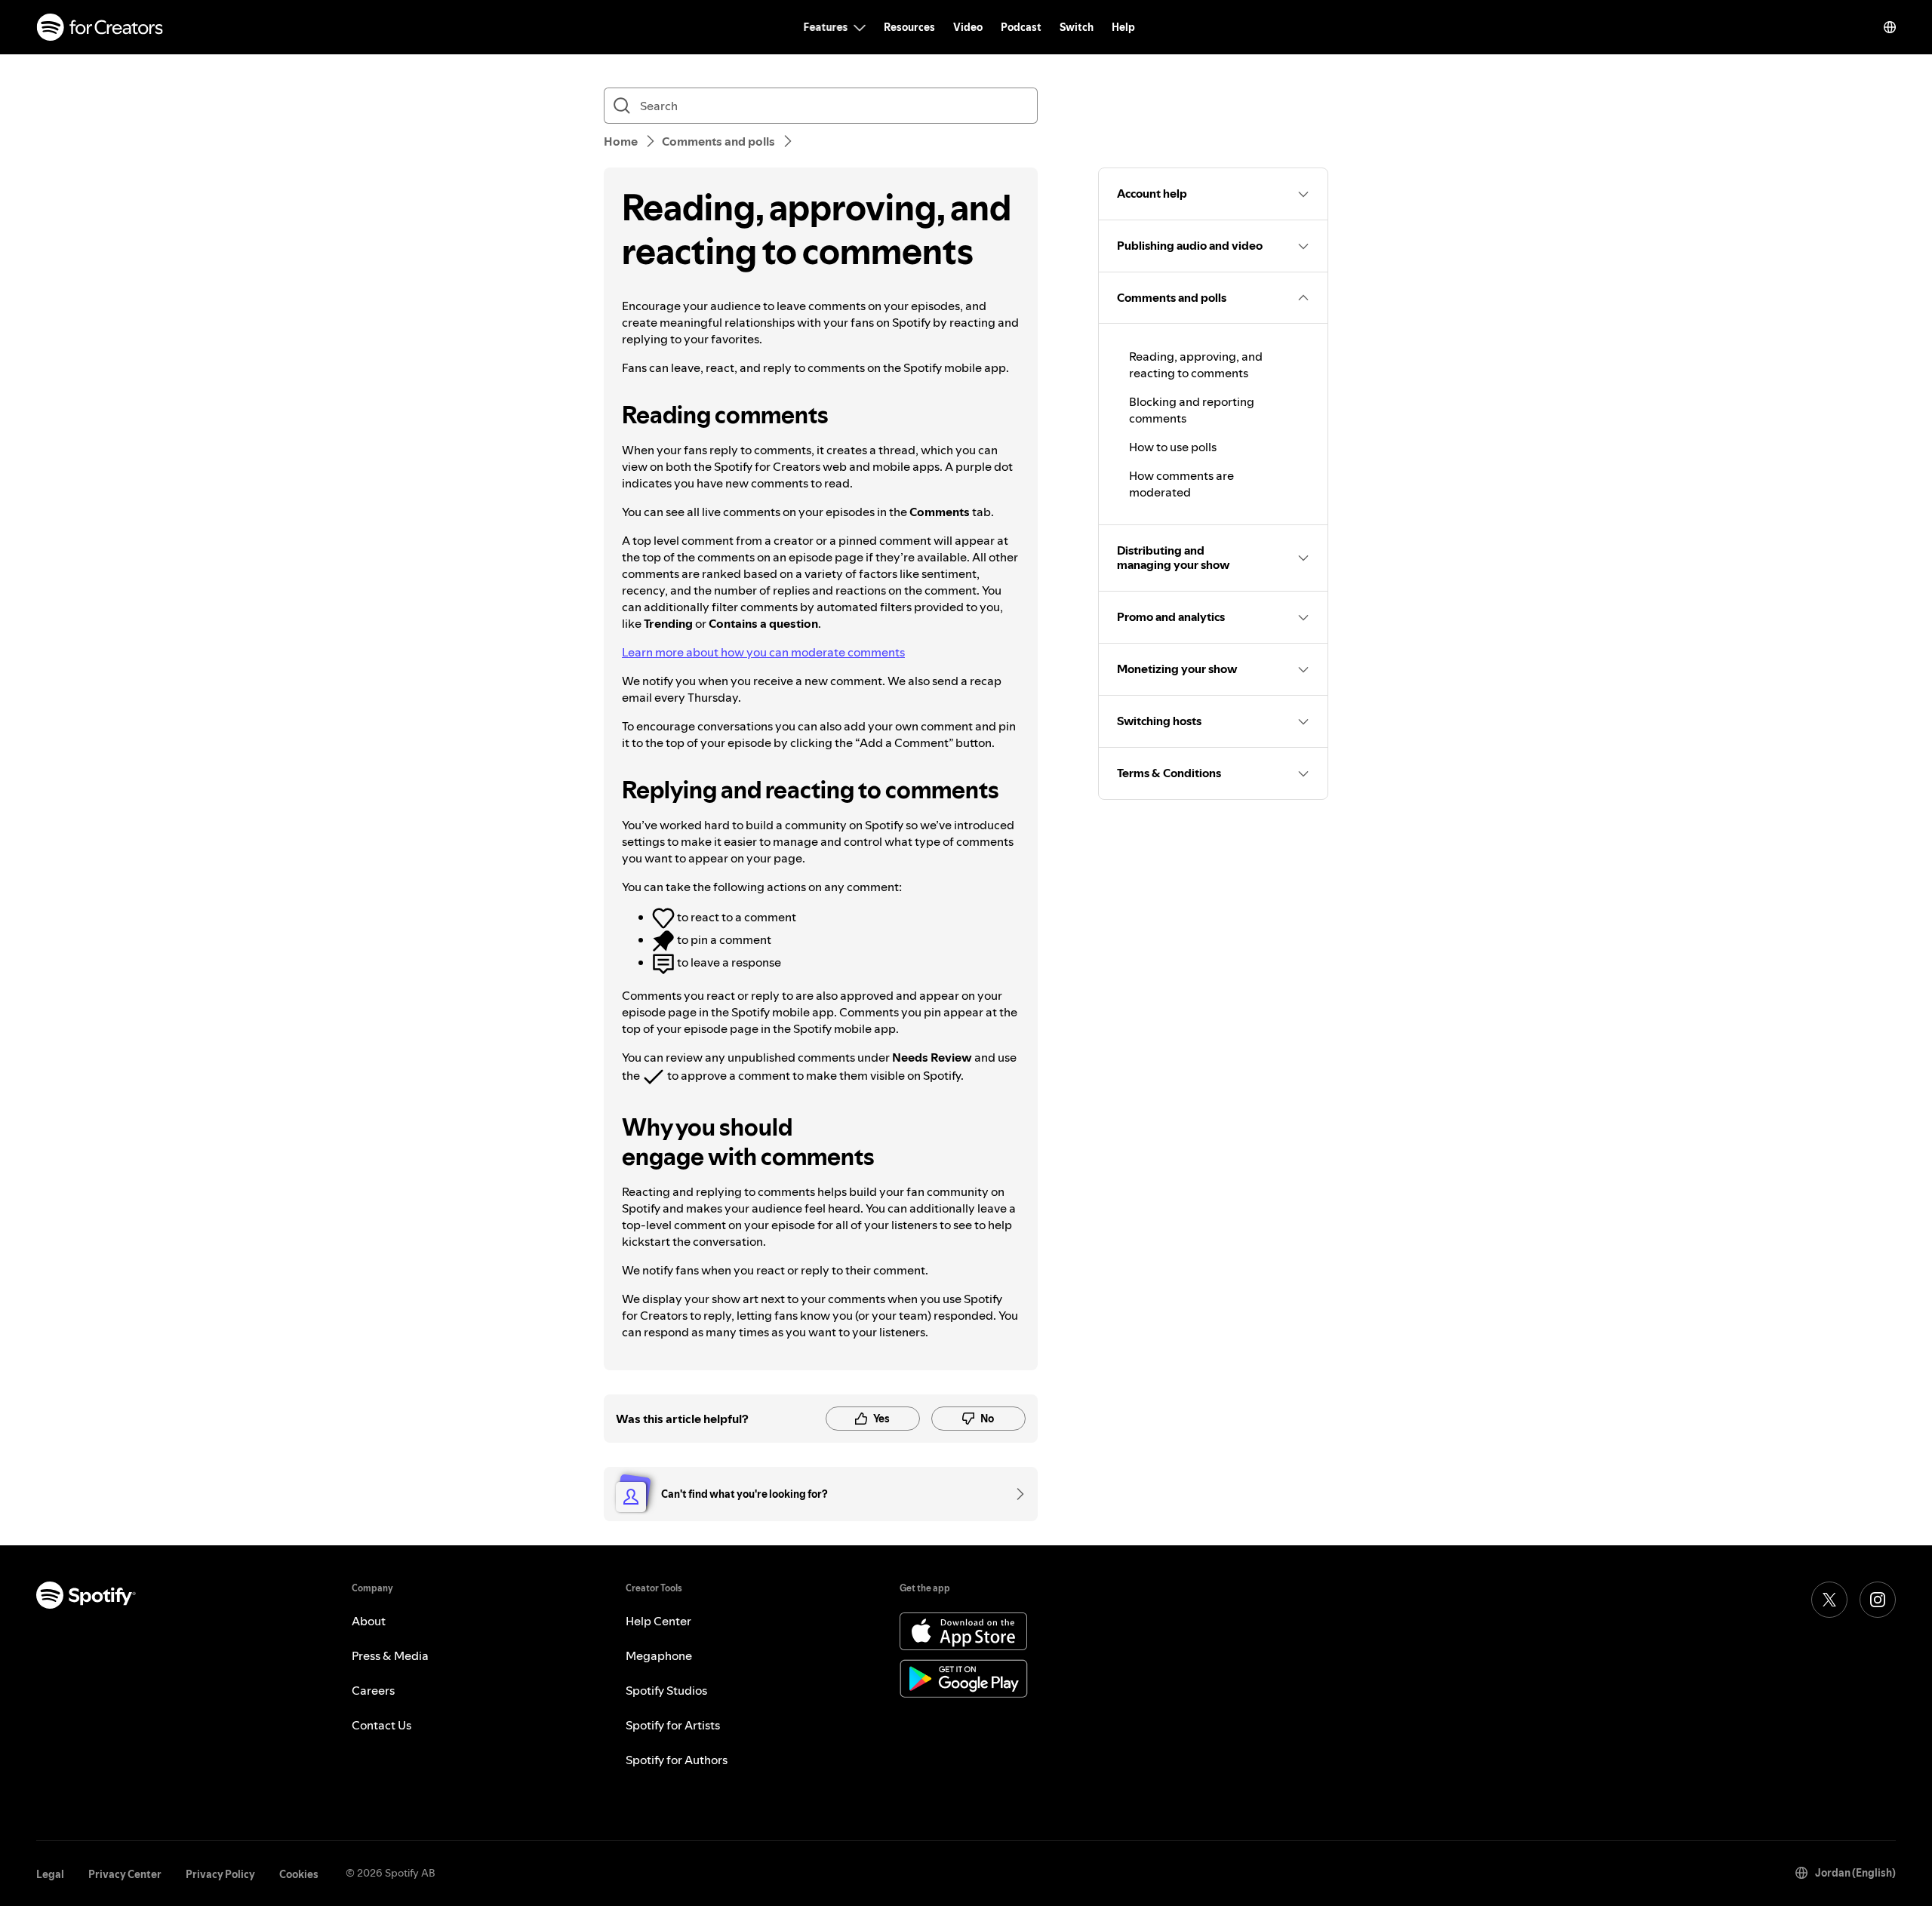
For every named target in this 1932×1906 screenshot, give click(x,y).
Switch (1077, 27)
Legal (50, 1874)
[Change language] (1890, 27)
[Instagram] (1878, 1600)
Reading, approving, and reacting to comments (1196, 364)
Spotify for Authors (677, 1760)
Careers (373, 1690)
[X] (1829, 1600)
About (369, 1621)
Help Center (658, 1621)
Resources (909, 27)
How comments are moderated (1181, 484)
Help (1123, 27)
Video (968, 27)
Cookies (299, 1874)
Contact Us (381, 1725)
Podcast (1021, 27)
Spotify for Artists (673, 1725)
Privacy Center (125, 1874)
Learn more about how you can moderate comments (763, 652)
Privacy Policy (220, 1874)
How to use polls (1173, 447)
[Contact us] (1015, 1494)
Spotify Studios (666, 1690)
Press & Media (390, 1655)
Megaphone (659, 1655)
